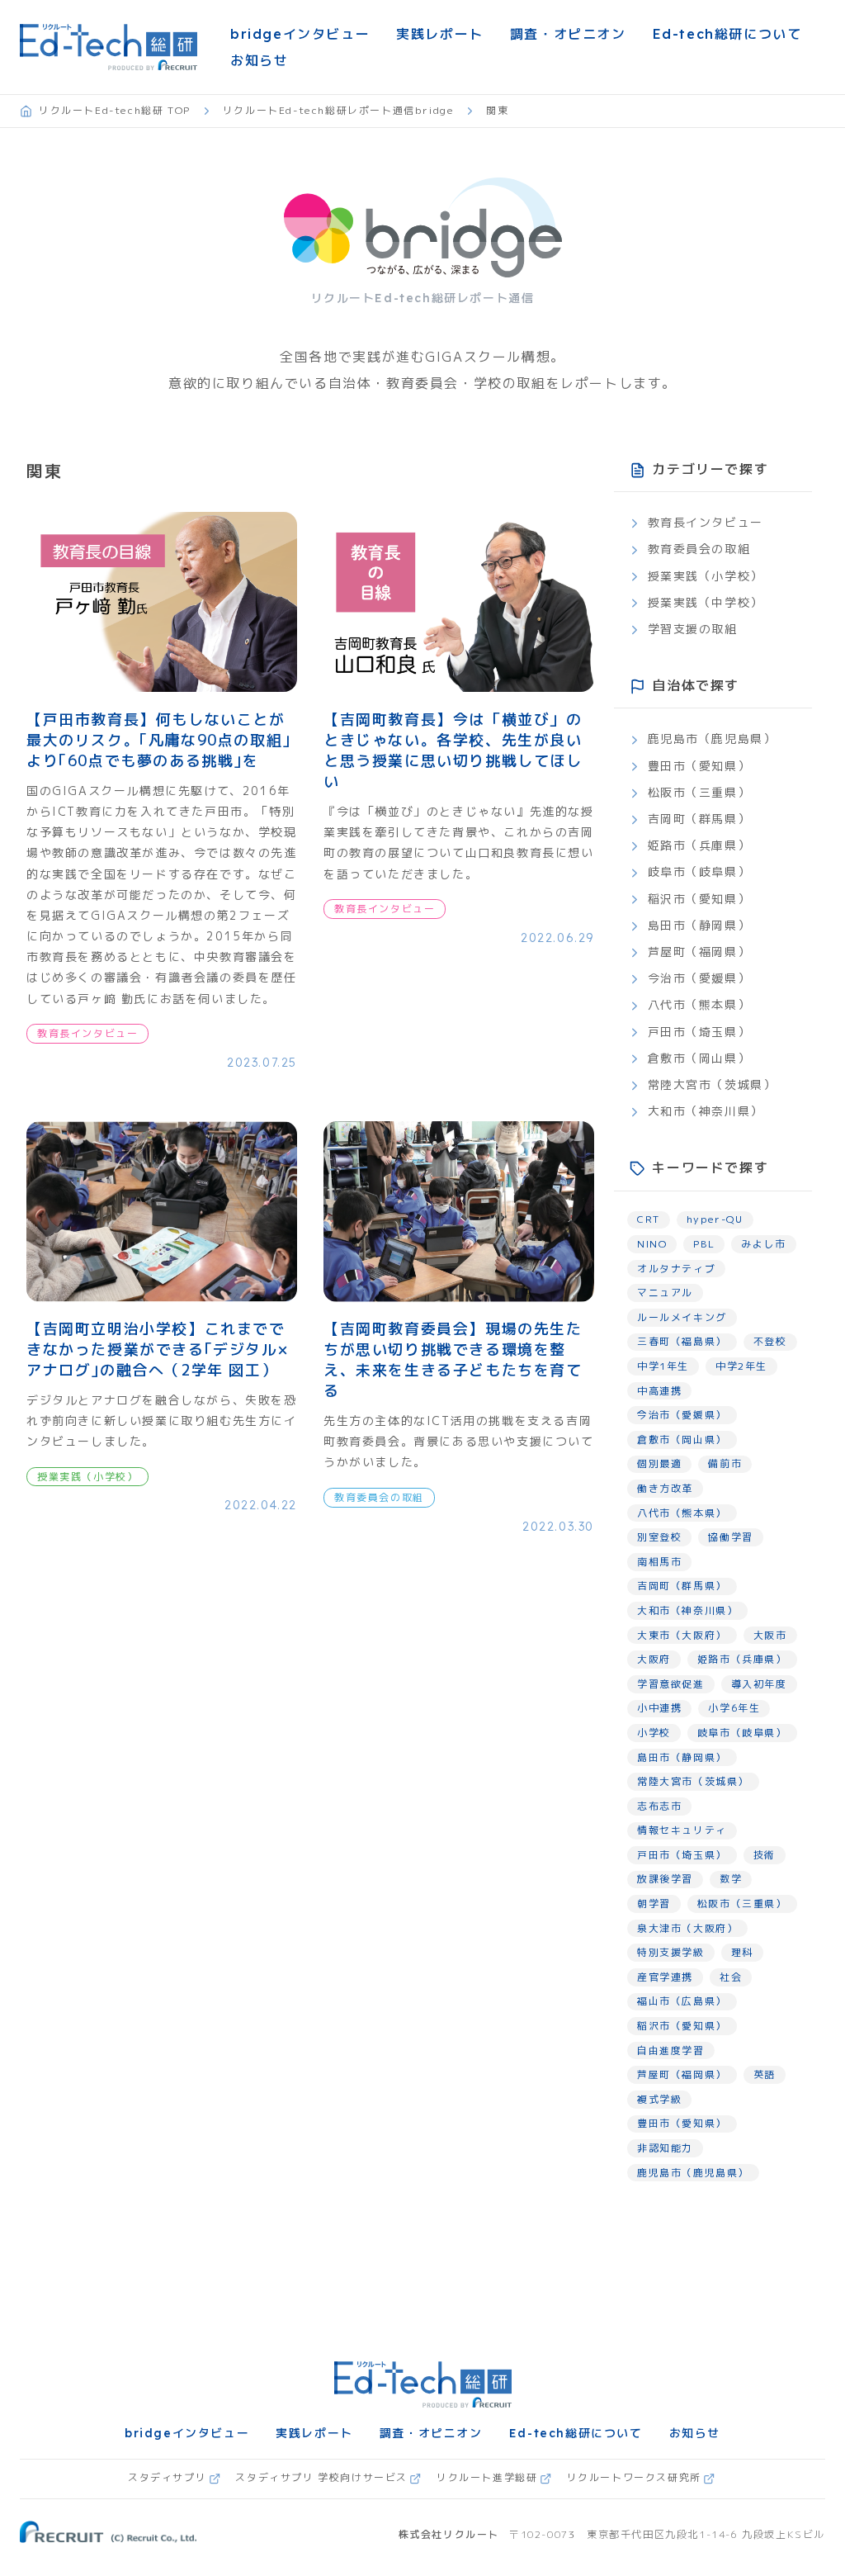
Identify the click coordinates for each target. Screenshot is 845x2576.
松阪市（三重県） (699, 792)
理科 (742, 1952)
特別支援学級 (671, 1952)
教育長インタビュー (706, 522)
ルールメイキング (682, 1317)
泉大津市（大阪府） (687, 1928)
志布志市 (659, 1806)
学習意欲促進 (671, 1684)
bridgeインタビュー (300, 34)
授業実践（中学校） (706, 602)
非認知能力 (665, 2148)
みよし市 (763, 1244)
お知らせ (259, 60)
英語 (765, 2074)
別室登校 (659, 1537)
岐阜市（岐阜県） (699, 871)
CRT (649, 1219)
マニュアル (665, 1293)
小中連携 (659, 1708)
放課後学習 (665, 1879)
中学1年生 (663, 1366)
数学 (731, 1879)
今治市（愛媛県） (699, 978)
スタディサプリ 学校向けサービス (321, 2477)
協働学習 (730, 1537)
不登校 (770, 1341)
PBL (704, 1244)
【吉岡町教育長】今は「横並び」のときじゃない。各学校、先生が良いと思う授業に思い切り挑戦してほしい (453, 751)
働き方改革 (665, 1488)
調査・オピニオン (568, 34)
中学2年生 (741, 1366)
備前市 (725, 1463)
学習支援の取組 (693, 629)
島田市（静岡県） (699, 925)
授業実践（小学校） (706, 576)
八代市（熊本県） (699, 1004)
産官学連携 (665, 1977)
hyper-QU (715, 1219)
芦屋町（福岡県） (699, 952)
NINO (652, 1244)
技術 (765, 1855)
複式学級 (659, 2099)
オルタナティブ (676, 1269)
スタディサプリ (167, 2477)
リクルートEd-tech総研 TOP (115, 110)
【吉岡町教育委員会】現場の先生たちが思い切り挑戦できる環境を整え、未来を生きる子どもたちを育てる (453, 1360)
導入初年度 (759, 1684)
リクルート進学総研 (487, 2477)
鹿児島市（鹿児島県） (712, 739)
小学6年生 (734, 1708)
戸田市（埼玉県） (699, 1032)
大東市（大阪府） (682, 1635)
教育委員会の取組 (699, 549)
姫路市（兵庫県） (699, 845)
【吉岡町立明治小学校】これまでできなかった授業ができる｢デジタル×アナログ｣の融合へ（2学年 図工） (157, 1350)
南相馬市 (659, 1562)
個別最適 (659, 1463)
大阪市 (770, 1635)
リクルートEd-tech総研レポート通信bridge (339, 110)
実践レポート (440, 34)
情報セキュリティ (682, 1830)
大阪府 (654, 1659)
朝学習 (654, 1904)
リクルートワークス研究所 (634, 2477)
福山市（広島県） (682, 2001)
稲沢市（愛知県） (699, 899)
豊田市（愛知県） (699, 766)
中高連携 (659, 1391)
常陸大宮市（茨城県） (712, 1084)
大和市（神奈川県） (706, 1111)
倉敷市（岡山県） (699, 1058)
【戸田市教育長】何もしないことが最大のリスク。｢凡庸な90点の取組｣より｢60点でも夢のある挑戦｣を (159, 740)
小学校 (654, 1733)
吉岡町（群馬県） (699, 819)
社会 (731, 1977)
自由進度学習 (671, 2050)
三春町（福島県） (682, 1341)
